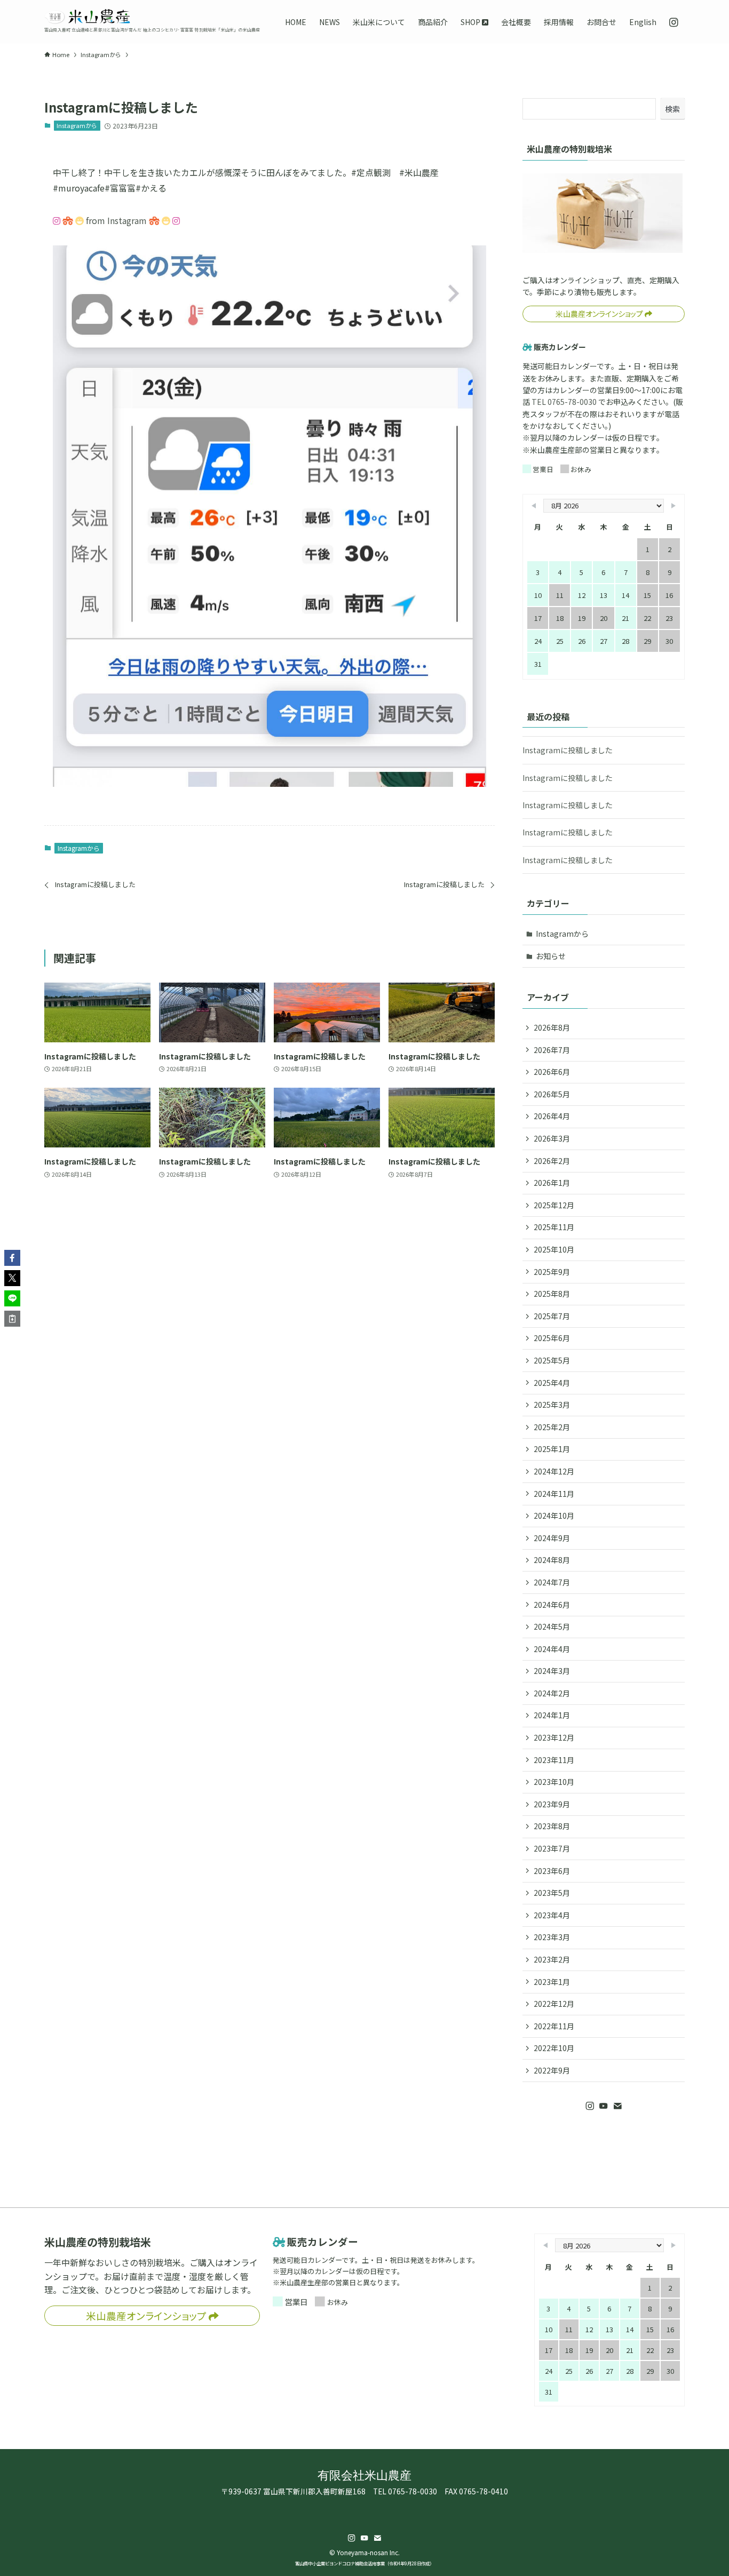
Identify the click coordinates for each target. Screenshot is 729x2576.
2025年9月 (552, 1272)
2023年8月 (552, 1826)
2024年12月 (554, 1471)
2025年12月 (554, 1205)
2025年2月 (552, 1427)
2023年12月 (554, 1737)
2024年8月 (552, 1560)
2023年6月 (552, 1871)
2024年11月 (554, 1494)
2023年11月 (554, 1760)
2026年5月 (552, 1094)
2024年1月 (552, 1715)
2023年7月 (552, 1848)
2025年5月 (552, 1360)
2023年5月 (552, 1893)
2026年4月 (552, 1116)
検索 (672, 109)
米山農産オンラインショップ (600, 314)
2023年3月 (552, 1937)
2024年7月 (552, 1582)
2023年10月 (554, 1782)
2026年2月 (552, 1161)
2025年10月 (554, 1249)
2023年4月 (552, 1915)
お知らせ (551, 956)
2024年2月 (552, 1693)
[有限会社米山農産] (87, 17)
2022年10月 (554, 2048)
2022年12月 (554, 2004)
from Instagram (116, 220)
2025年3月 (552, 1405)
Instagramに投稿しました (568, 750)
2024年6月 (552, 1605)
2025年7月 (552, 1316)
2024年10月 (554, 1516)
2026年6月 (552, 1072)
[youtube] (604, 2106)
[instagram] (590, 2106)
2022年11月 (554, 2026)
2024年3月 (552, 1671)
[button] (12, 1258)
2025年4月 (552, 1383)
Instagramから (77, 125)
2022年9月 (552, 2070)
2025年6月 (552, 1338)
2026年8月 (552, 1027)
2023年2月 (552, 1959)
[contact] (617, 2106)
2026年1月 (552, 1183)
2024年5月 (552, 1626)
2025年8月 (552, 1294)
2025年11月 (554, 1227)
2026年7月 (552, 1050)
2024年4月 (552, 1649)
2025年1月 (552, 1449)
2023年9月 (552, 1804)
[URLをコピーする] (12, 1319)
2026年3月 (552, 1138)
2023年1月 (552, 1982)
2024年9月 (552, 1538)
